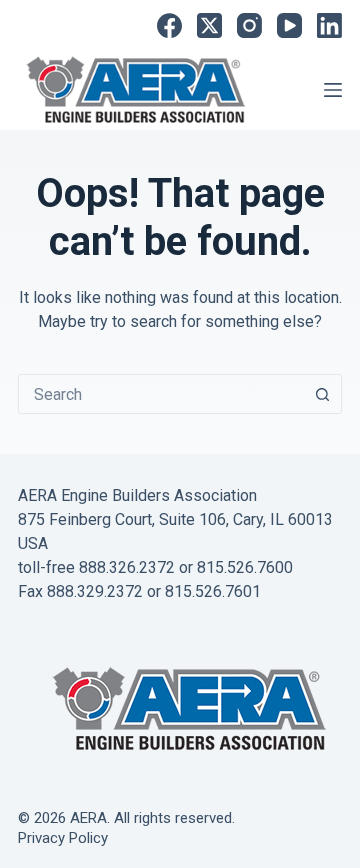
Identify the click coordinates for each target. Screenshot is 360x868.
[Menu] (333, 90)
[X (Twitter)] (209, 25)
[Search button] (322, 394)
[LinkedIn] (329, 25)
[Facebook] (169, 25)
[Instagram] (249, 25)
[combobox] (161, 394)
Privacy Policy (63, 838)
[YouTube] (289, 25)
